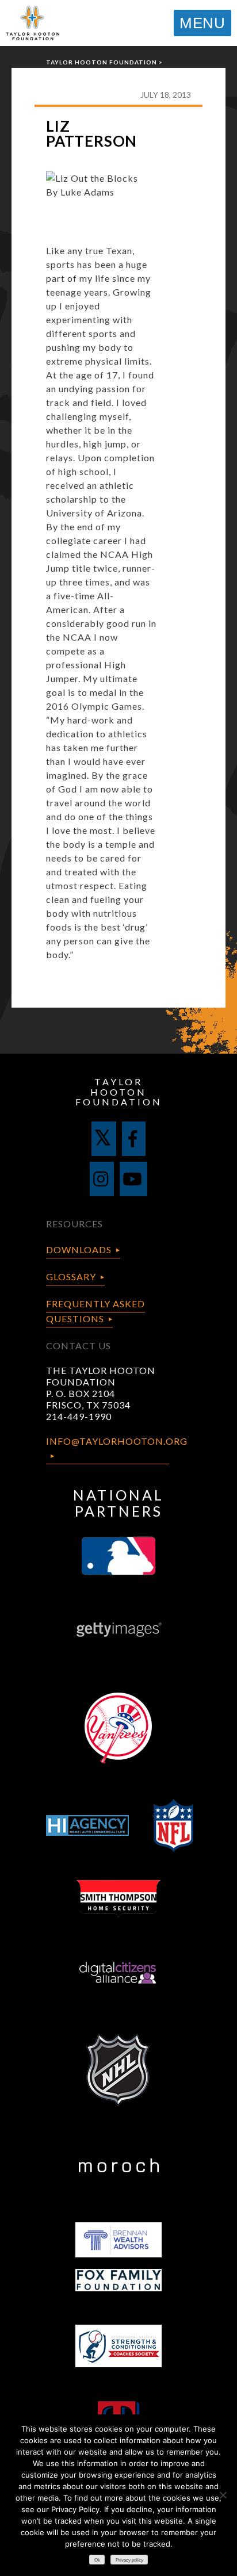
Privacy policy (129, 2560)
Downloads (79, 1249)
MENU (202, 23)
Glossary (71, 1276)
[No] (223, 2495)
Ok (97, 2560)
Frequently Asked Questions (95, 1311)
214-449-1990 (79, 1416)
